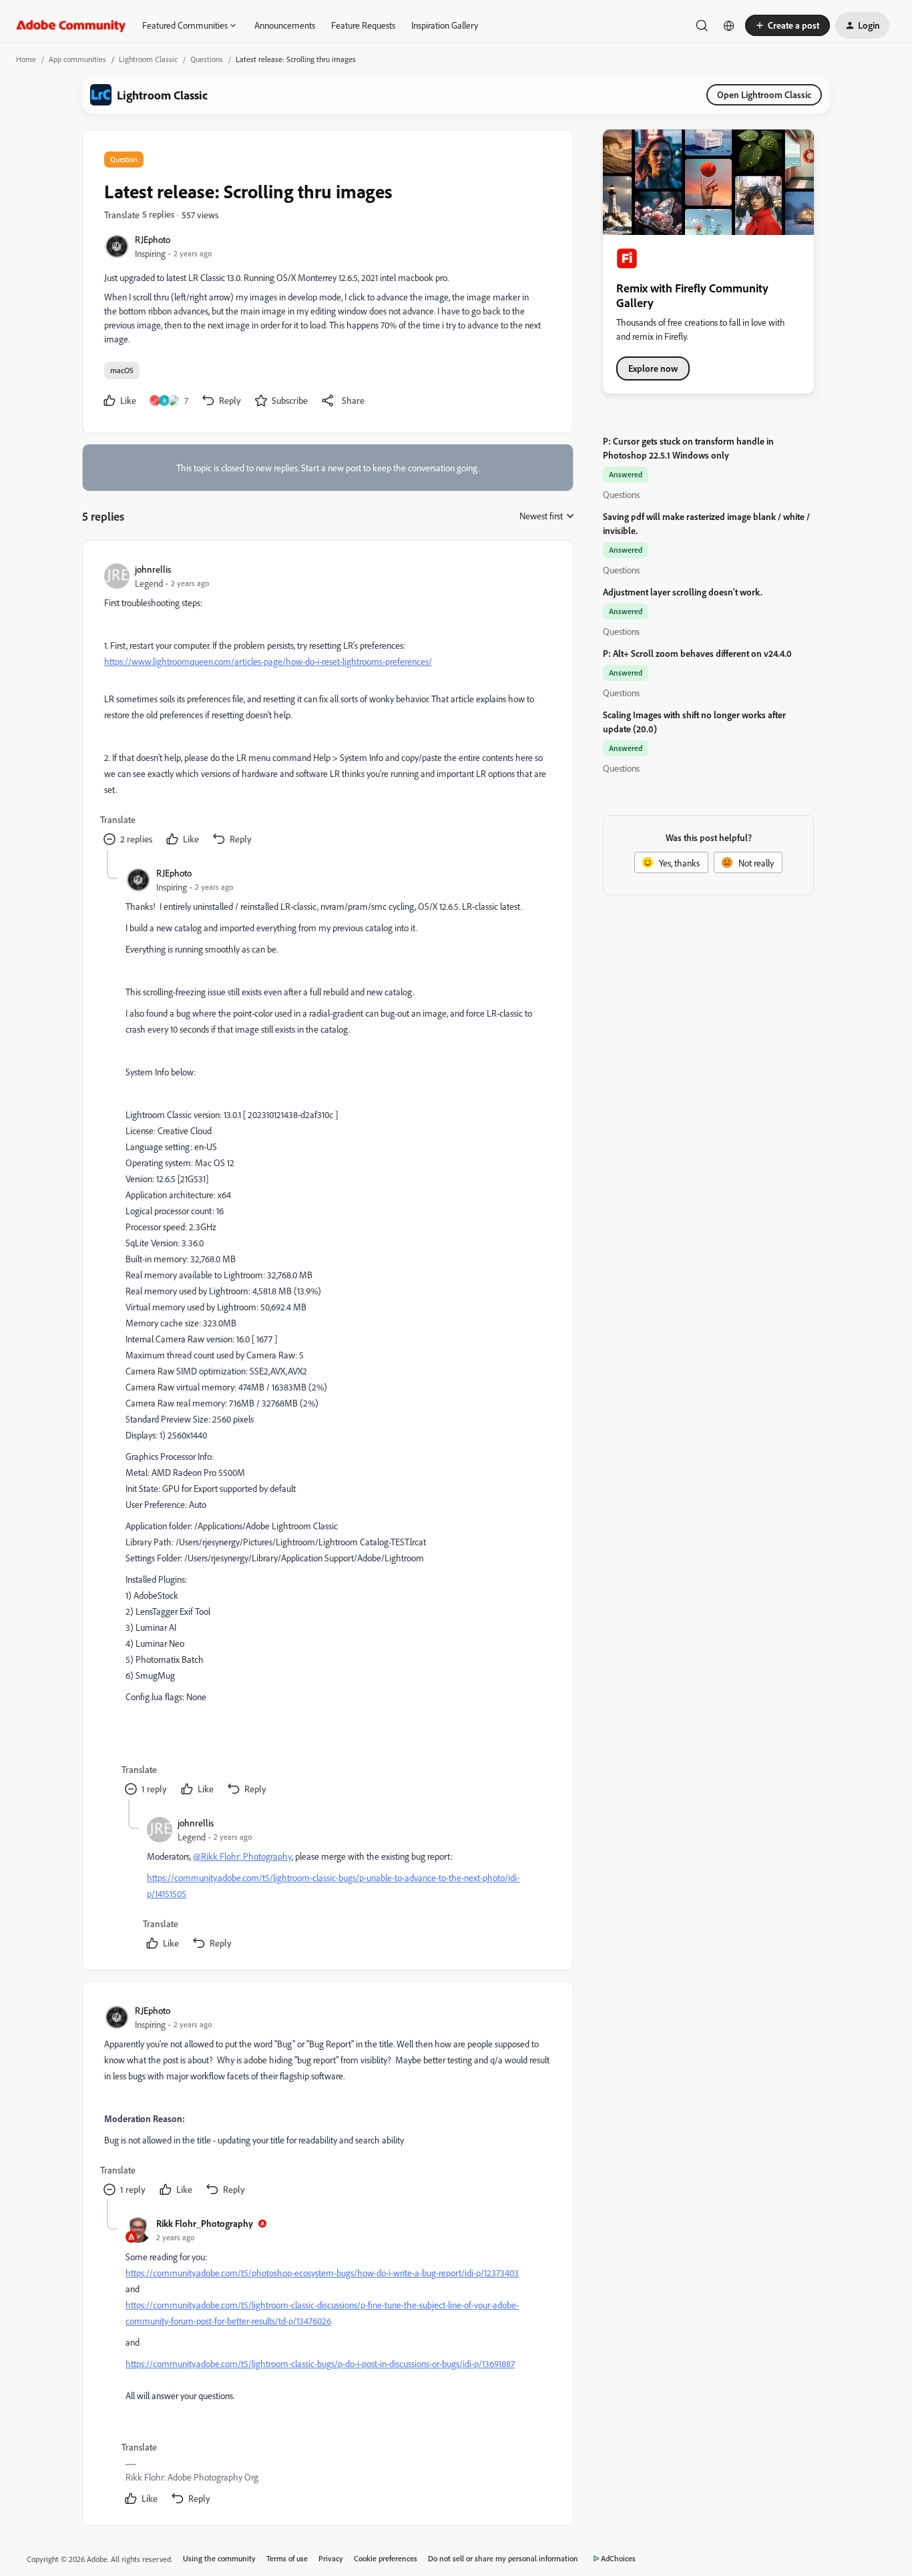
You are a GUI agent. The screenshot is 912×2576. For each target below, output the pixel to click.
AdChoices (618, 2558)
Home (26, 59)
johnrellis (153, 569)
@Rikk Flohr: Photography (242, 1856)
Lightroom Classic (148, 59)
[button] (787, 25)
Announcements (285, 25)
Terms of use (287, 2558)
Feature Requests (363, 25)
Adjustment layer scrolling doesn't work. (683, 592)
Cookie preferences (386, 2558)
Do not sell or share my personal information (503, 2558)
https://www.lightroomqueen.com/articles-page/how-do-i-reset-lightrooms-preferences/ (268, 661)
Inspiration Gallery (445, 25)
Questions (207, 59)
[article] (327, 706)
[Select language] (729, 25)
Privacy (331, 2558)
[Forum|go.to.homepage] (71, 25)
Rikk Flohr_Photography (205, 2223)
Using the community (219, 2558)
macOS (122, 370)
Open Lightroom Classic (764, 94)
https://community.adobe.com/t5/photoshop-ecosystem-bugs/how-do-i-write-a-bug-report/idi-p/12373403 (322, 2273)
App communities (77, 59)
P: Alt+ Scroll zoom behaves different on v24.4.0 (697, 653)
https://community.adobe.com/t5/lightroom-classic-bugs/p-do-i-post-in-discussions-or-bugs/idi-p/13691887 (320, 2363)
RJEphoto (153, 239)
